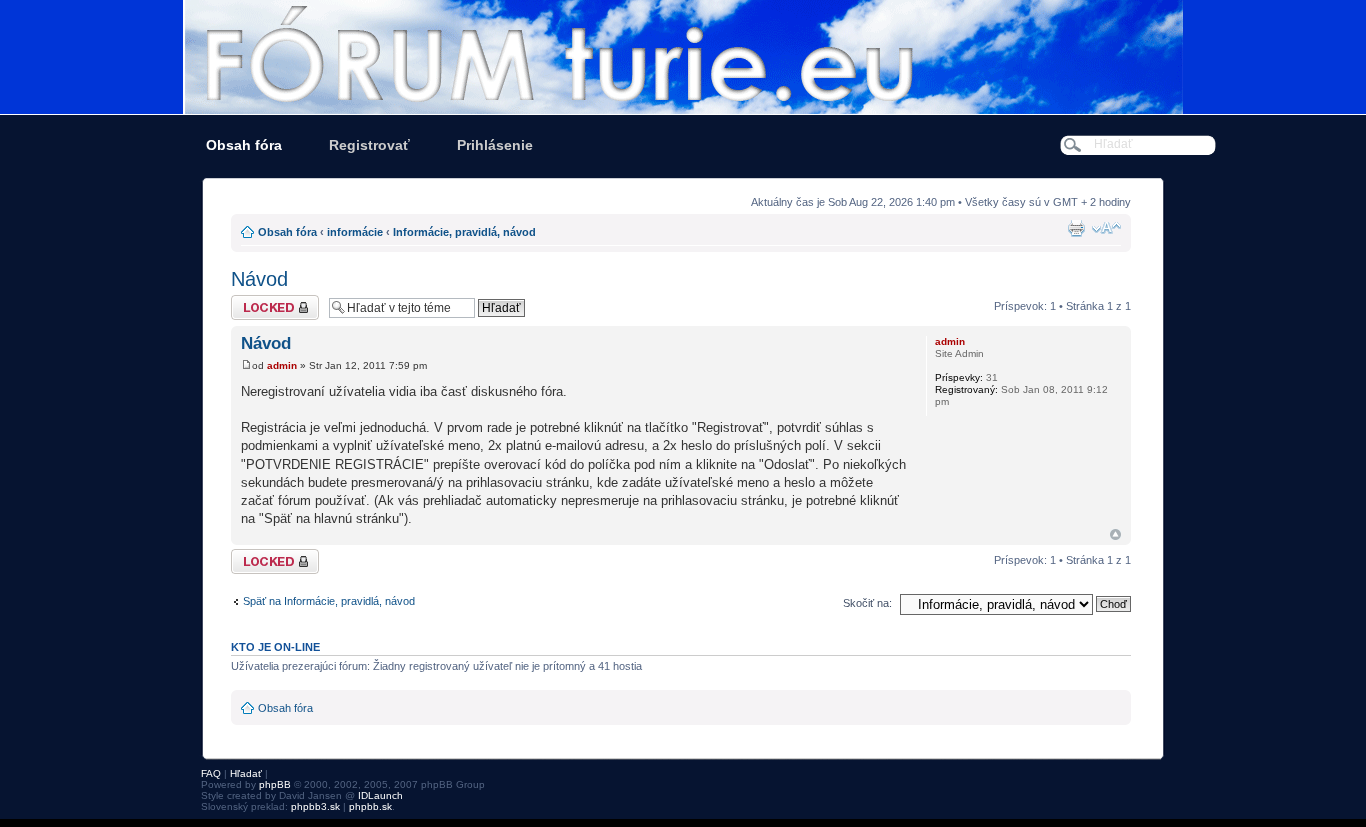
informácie (355, 232)
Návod (259, 279)
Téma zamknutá (270, 301)
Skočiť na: (867, 603)
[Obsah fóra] (683, 57)
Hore (1115, 534)
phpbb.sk (370, 806)
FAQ (211, 773)
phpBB (275, 784)
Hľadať (246, 773)
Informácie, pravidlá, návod (464, 232)
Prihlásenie (495, 145)
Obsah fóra (244, 145)
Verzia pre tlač (1076, 228)
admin (282, 365)
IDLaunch (380, 795)
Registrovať (369, 145)
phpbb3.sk (315, 806)
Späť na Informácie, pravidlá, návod (329, 601)
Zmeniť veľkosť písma (1106, 228)
